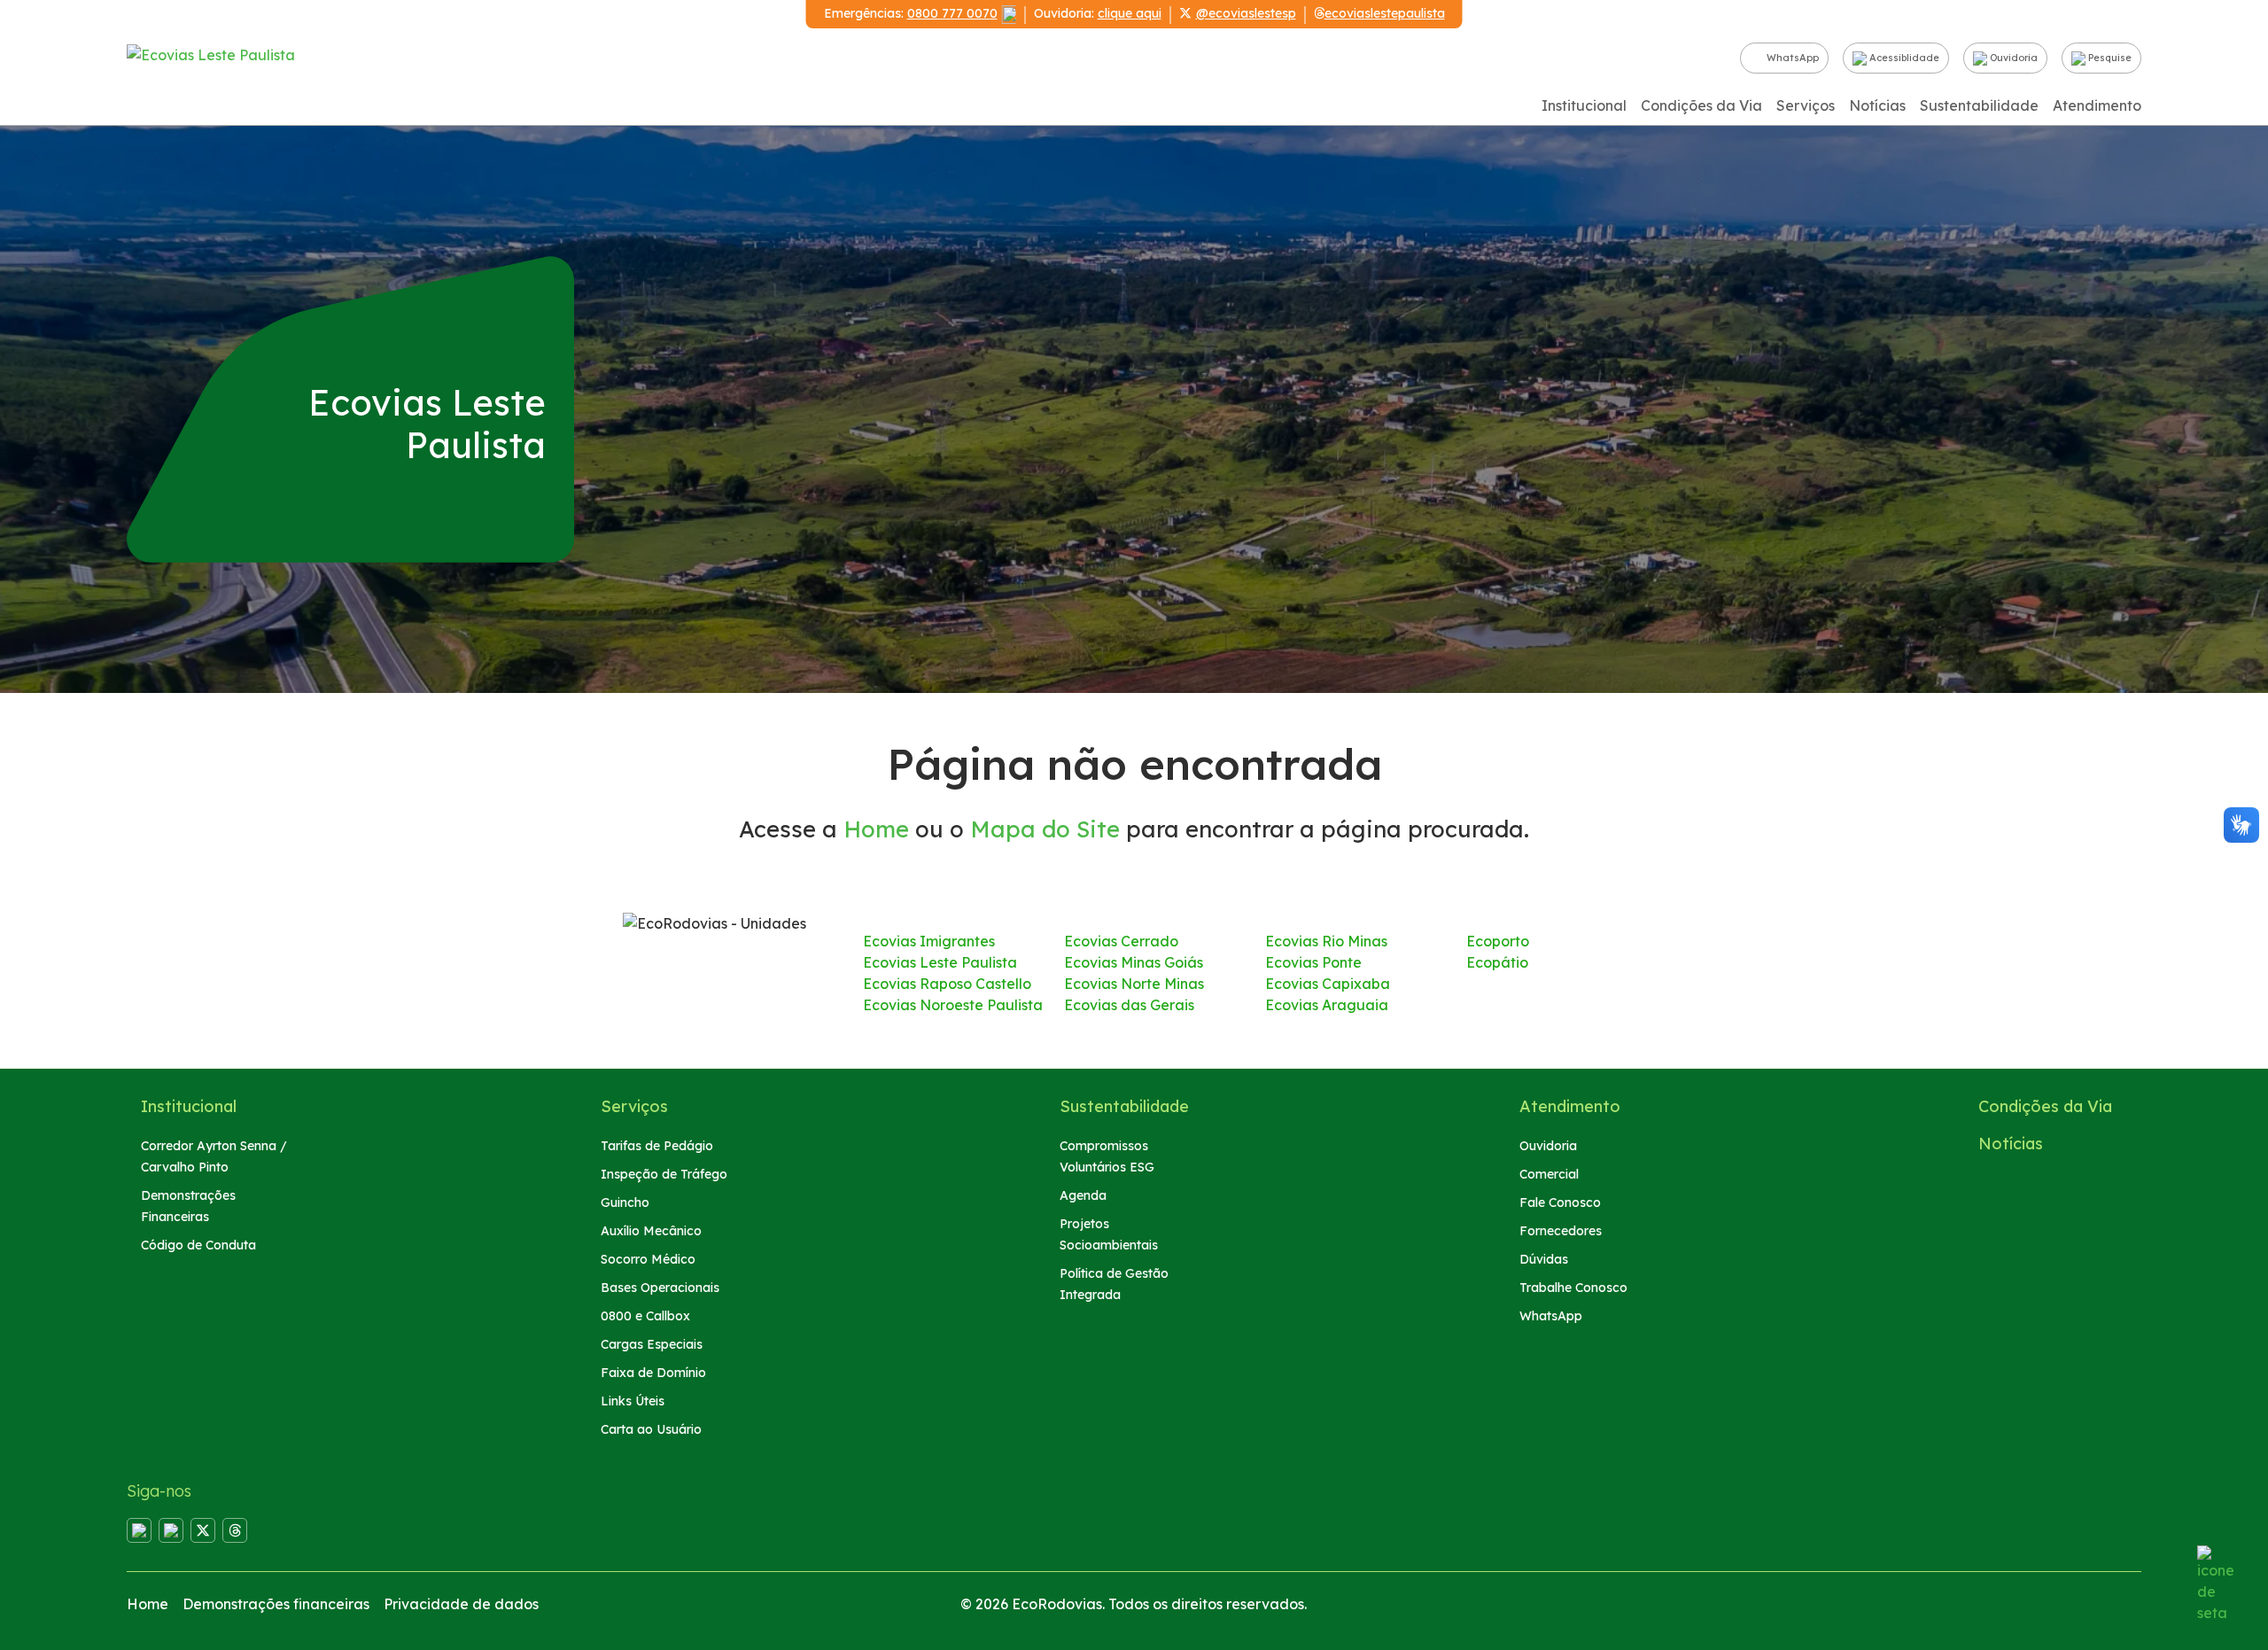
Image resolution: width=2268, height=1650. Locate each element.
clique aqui (1130, 13)
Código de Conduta (198, 1245)
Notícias (1877, 105)
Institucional (1584, 105)
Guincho (625, 1202)
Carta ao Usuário (651, 1429)
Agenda (1083, 1195)
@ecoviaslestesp (1246, 13)
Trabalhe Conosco (1573, 1288)
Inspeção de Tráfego (664, 1174)
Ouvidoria (2012, 58)
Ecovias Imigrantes (929, 941)
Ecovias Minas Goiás (1134, 962)
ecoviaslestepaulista (1385, 13)
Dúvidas (1544, 1259)
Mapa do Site (1045, 829)
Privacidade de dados (461, 1604)
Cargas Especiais (652, 1344)
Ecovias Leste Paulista (940, 962)
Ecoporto (1498, 941)
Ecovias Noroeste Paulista (953, 1005)
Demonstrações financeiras (276, 1604)
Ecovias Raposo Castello (947, 984)
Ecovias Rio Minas (1326, 941)
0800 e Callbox (645, 1316)
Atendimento (2097, 105)
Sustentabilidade (1979, 105)
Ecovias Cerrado (1121, 941)
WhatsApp (1791, 58)
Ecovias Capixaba (1328, 984)
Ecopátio (1497, 962)
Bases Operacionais (660, 1288)
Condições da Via (1701, 105)
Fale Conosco (1560, 1202)
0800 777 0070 (952, 13)
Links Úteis (633, 1401)
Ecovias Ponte (1313, 962)
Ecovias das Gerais (1129, 1005)
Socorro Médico (648, 1259)
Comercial (1549, 1174)
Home (876, 829)
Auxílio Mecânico (651, 1231)
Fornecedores (1561, 1231)
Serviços (1806, 105)
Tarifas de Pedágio (657, 1146)
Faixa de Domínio (653, 1373)
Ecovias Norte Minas (1134, 984)
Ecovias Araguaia (1327, 1005)
